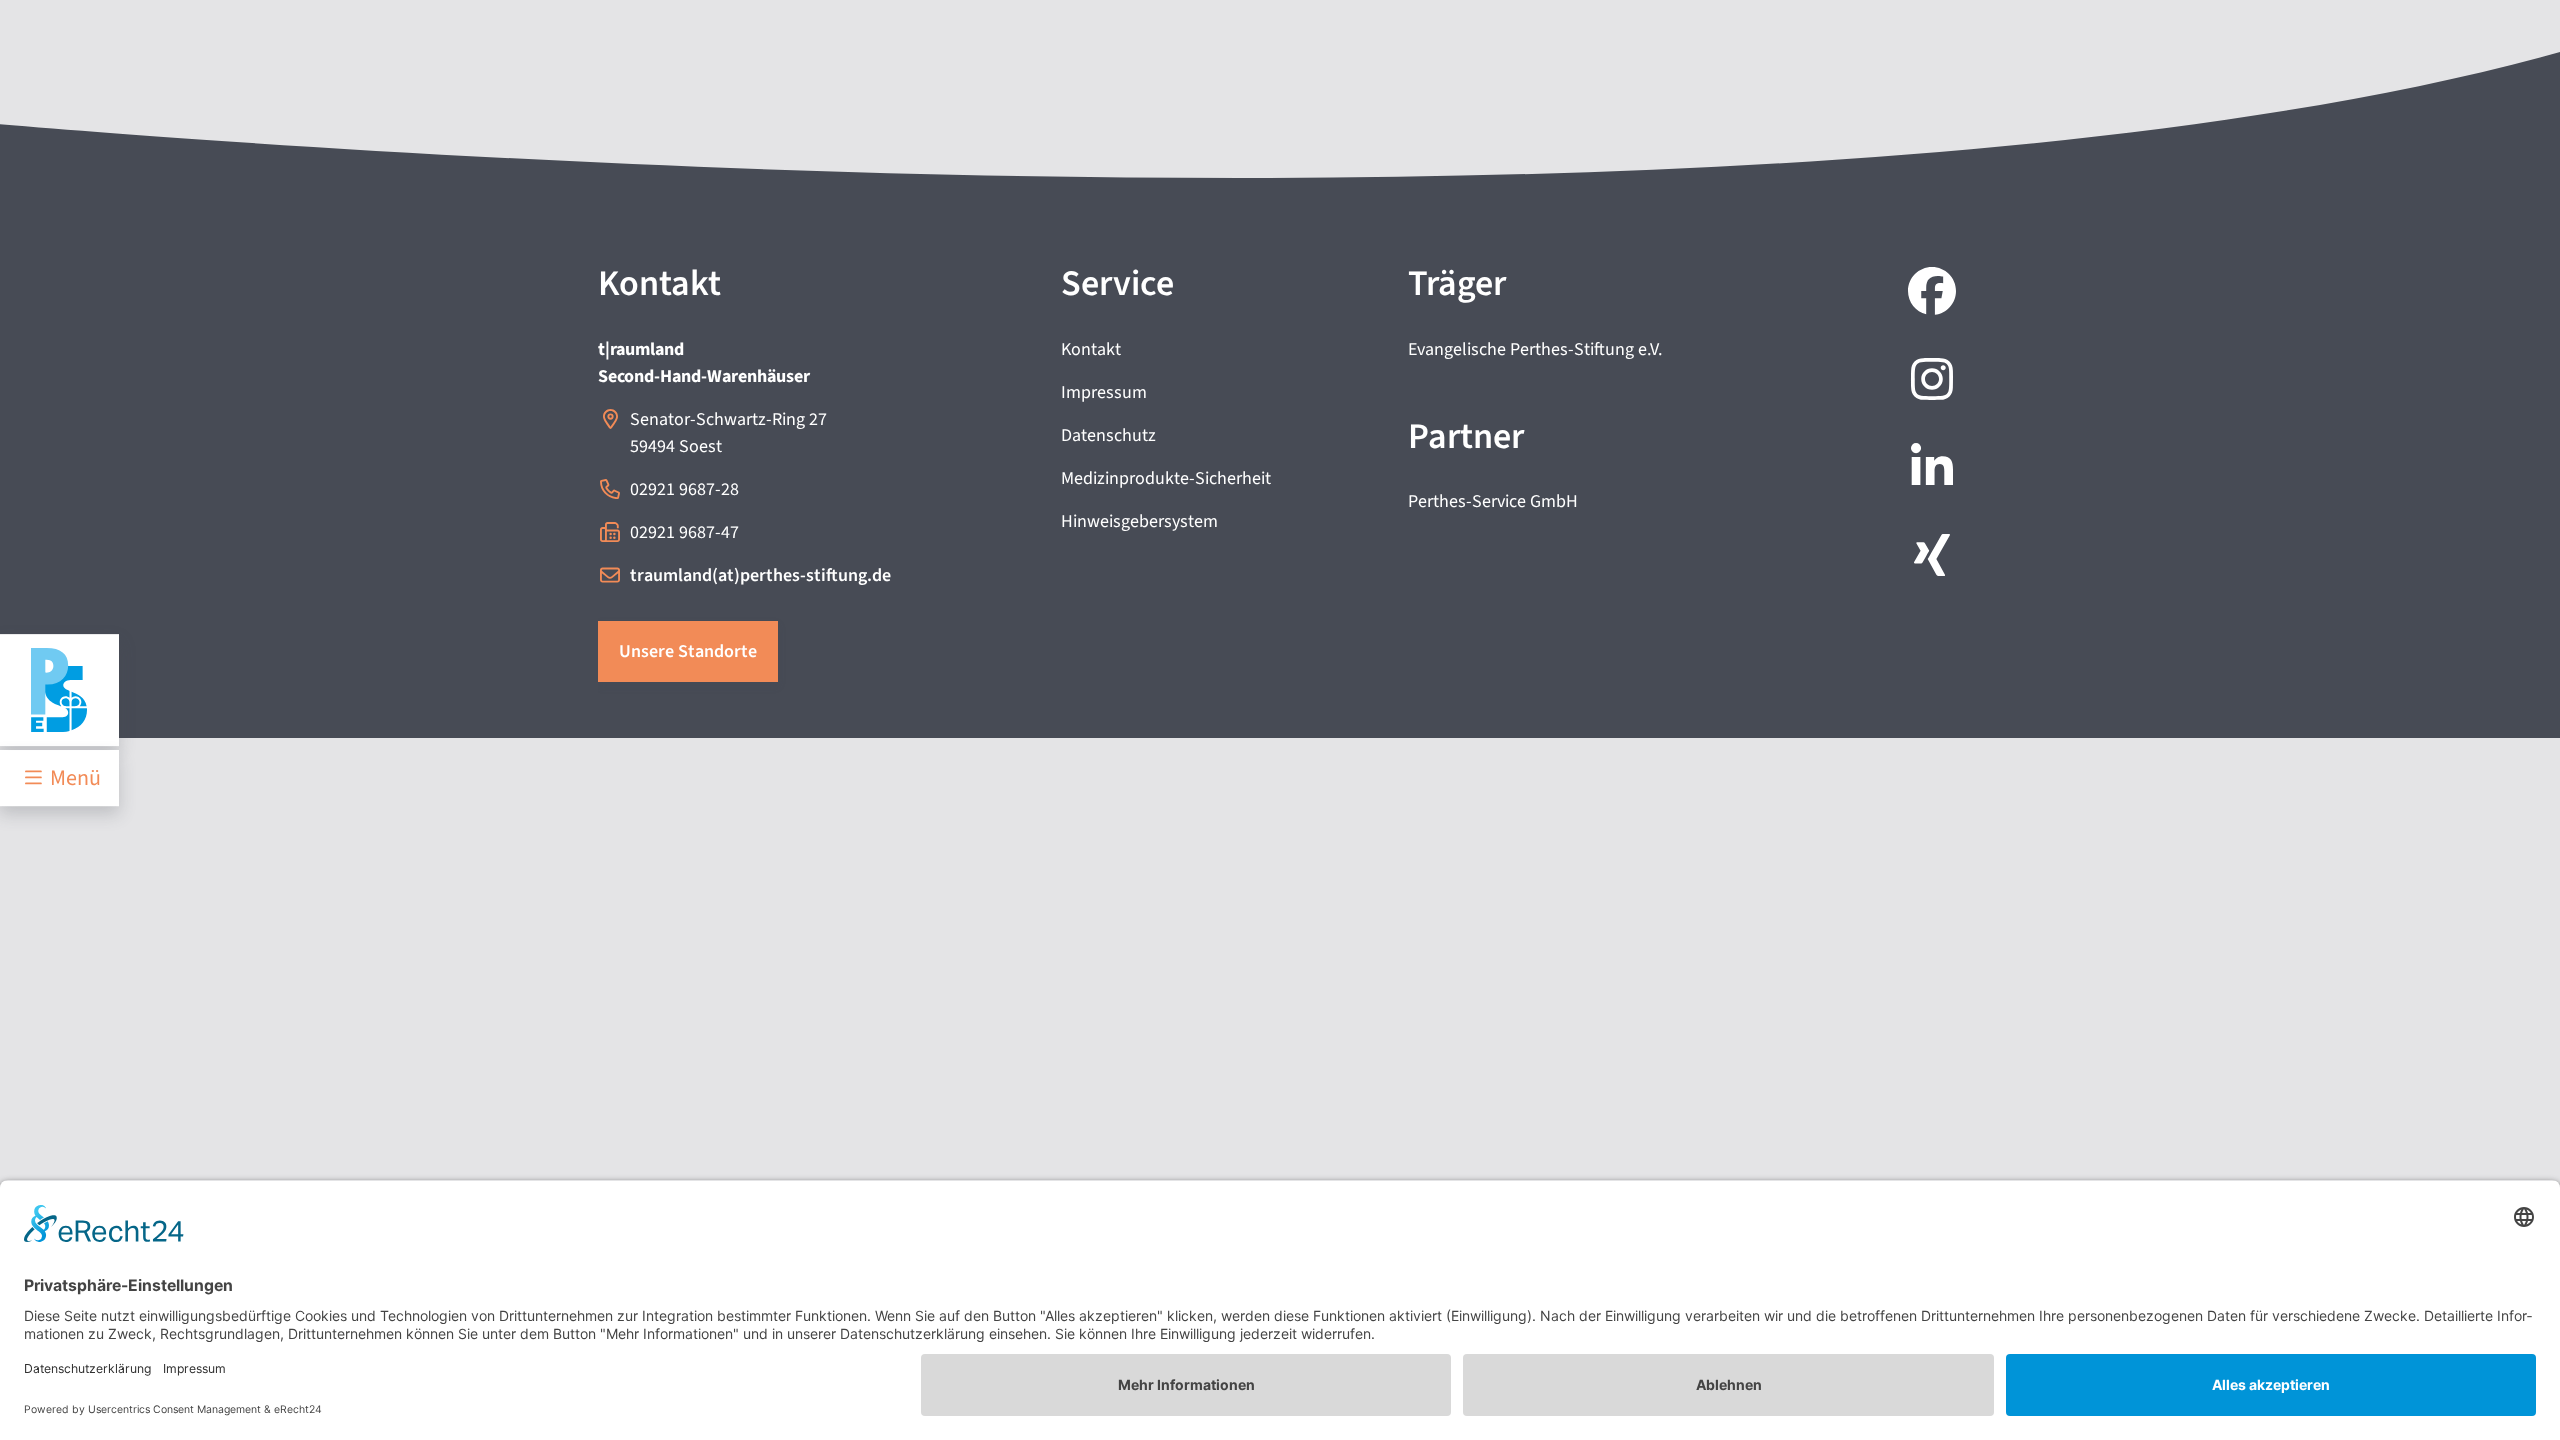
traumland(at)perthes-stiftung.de (760, 575)
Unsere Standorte (688, 651)
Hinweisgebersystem (1139, 521)
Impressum (1104, 392)
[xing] (1928, 558)
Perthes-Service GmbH (1493, 501)
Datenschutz (1108, 435)
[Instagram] (1928, 382)
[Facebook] (1928, 294)
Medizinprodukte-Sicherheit (1166, 478)
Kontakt (1091, 349)
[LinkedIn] (1928, 470)
